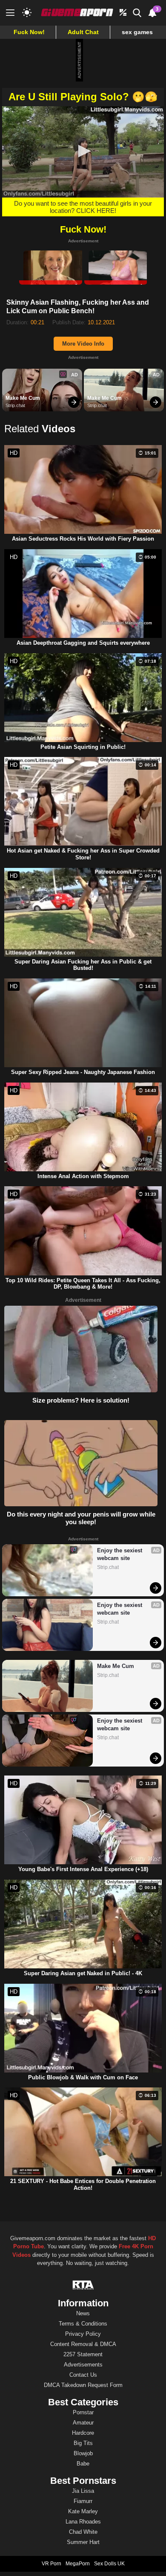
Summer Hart (83, 2542)
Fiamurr (83, 2501)
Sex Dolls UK (109, 2564)
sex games (137, 32)
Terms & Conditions (83, 2324)
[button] (83, 151)
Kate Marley (83, 2511)
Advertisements (83, 2365)
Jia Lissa (83, 2491)
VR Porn (52, 2564)
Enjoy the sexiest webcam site (120, 1554)
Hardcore (83, 2433)
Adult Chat (83, 32)
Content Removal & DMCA (83, 2344)
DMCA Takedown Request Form (83, 2385)
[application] (83, 152)
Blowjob (83, 2453)
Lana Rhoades (83, 2522)
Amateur (83, 2423)
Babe (83, 2464)
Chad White (83, 2532)
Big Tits (83, 2443)
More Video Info (83, 344)
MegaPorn (78, 2564)
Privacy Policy (83, 2334)
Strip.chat (15, 405)
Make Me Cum (23, 398)
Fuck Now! (29, 32)
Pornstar (83, 2412)
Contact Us (83, 2375)
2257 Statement (83, 2354)
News (83, 2313)
